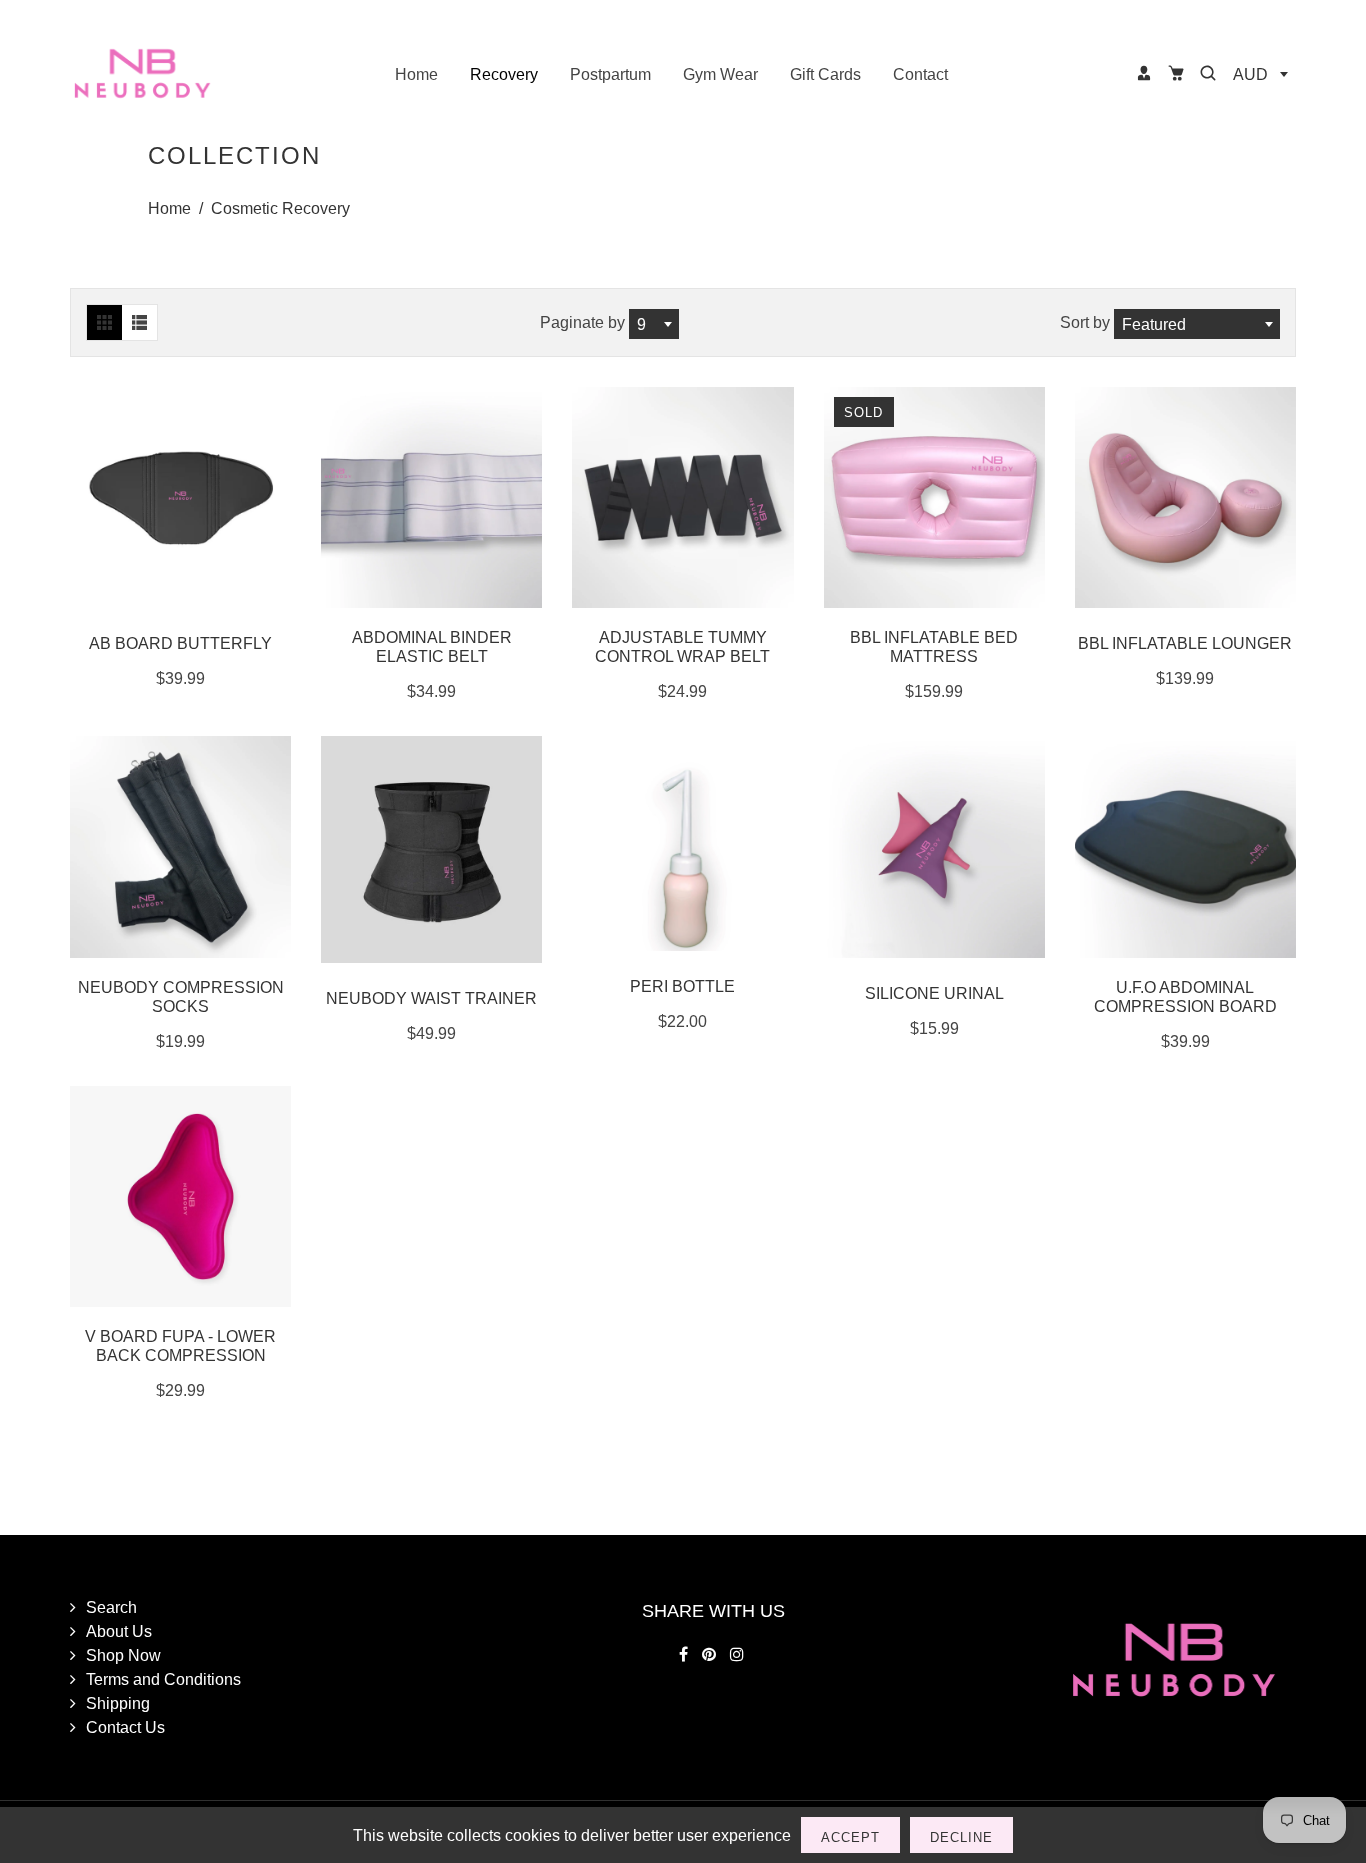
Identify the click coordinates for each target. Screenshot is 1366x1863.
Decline (961, 1837)
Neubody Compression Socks (181, 996)
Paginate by (582, 322)
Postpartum (610, 74)
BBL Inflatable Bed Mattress (934, 646)
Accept (850, 1837)
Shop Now (123, 1655)
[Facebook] (685, 1654)
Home (416, 74)
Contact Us (125, 1727)
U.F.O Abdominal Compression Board (1185, 996)
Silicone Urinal (934, 993)
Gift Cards (825, 74)
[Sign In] (1144, 73)
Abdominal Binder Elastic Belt (432, 646)
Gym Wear (720, 74)
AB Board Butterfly (180, 643)
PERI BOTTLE (682, 986)
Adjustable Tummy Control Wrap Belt (682, 646)
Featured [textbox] (1154, 324)
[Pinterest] (711, 1654)
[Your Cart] (1176, 73)
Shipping (118, 1703)
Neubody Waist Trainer (431, 998)
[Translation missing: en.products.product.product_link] (160, 847)
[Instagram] (739, 1654)
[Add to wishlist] (202, 498)
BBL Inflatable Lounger (1185, 643)
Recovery (504, 74)
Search (111, 1607)
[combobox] (1260, 74)
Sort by (1087, 322)
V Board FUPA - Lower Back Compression (180, 1345)
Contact (920, 74)
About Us (119, 1631)
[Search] (1208, 73)
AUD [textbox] (1250, 74)
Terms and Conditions (163, 1679)
